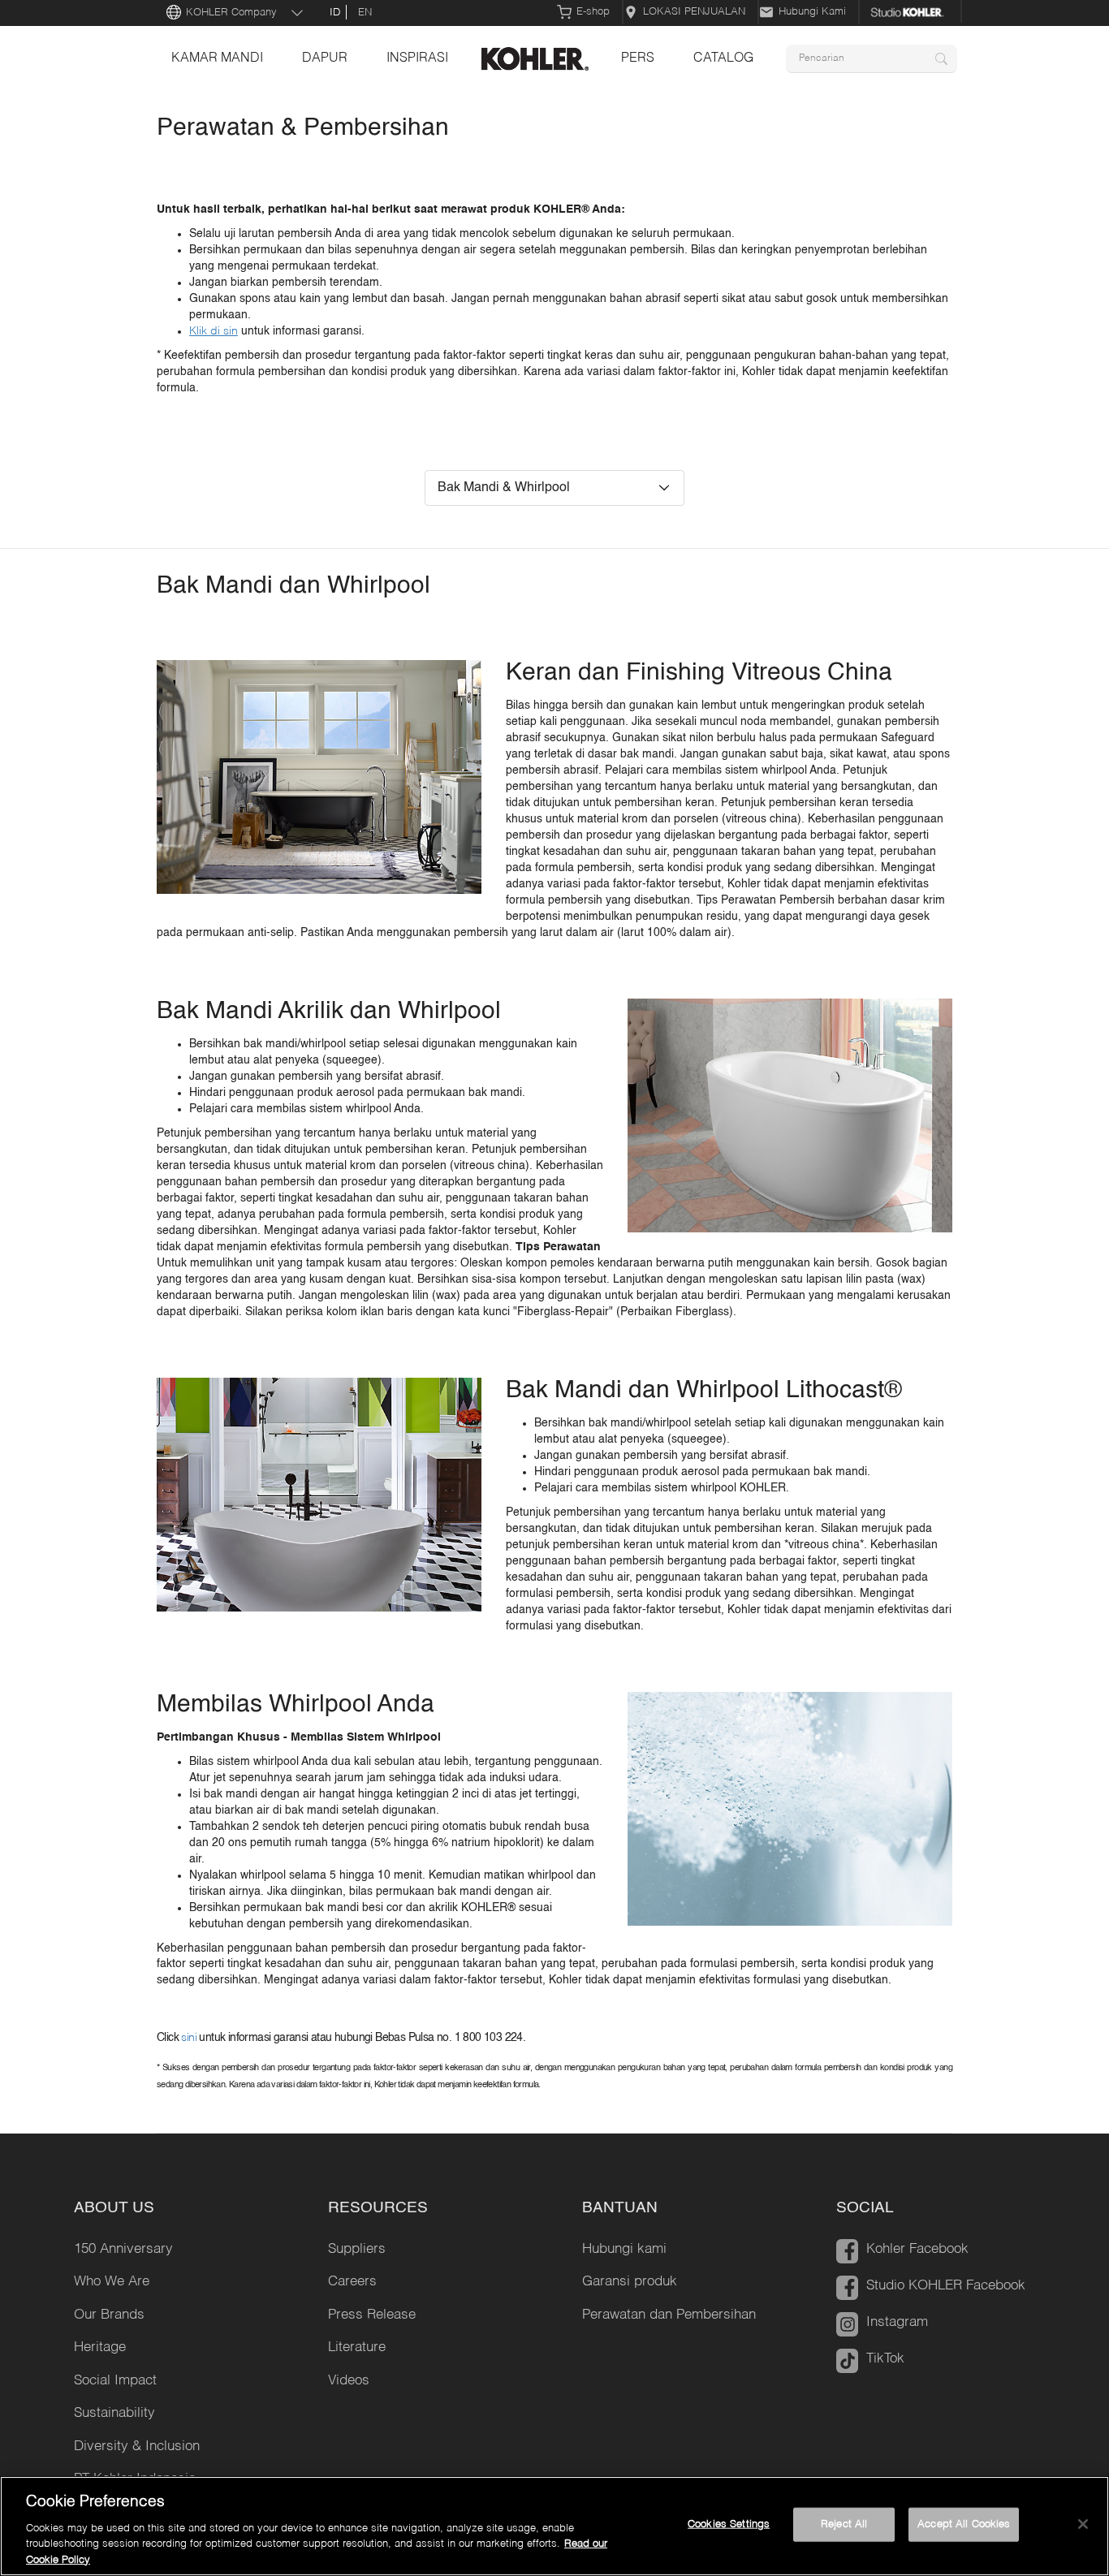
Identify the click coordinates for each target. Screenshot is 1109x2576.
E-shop (593, 12)
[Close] (1083, 2524)
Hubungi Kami (812, 12)
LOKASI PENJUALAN (694, 12)
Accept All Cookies (964, 2524)
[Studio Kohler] (911, 12)
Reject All (844, 2524)
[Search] (941, 59)
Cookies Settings (729, 2524)
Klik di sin (214, 331)
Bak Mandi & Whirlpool (504, 488)
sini (190, 2038)
